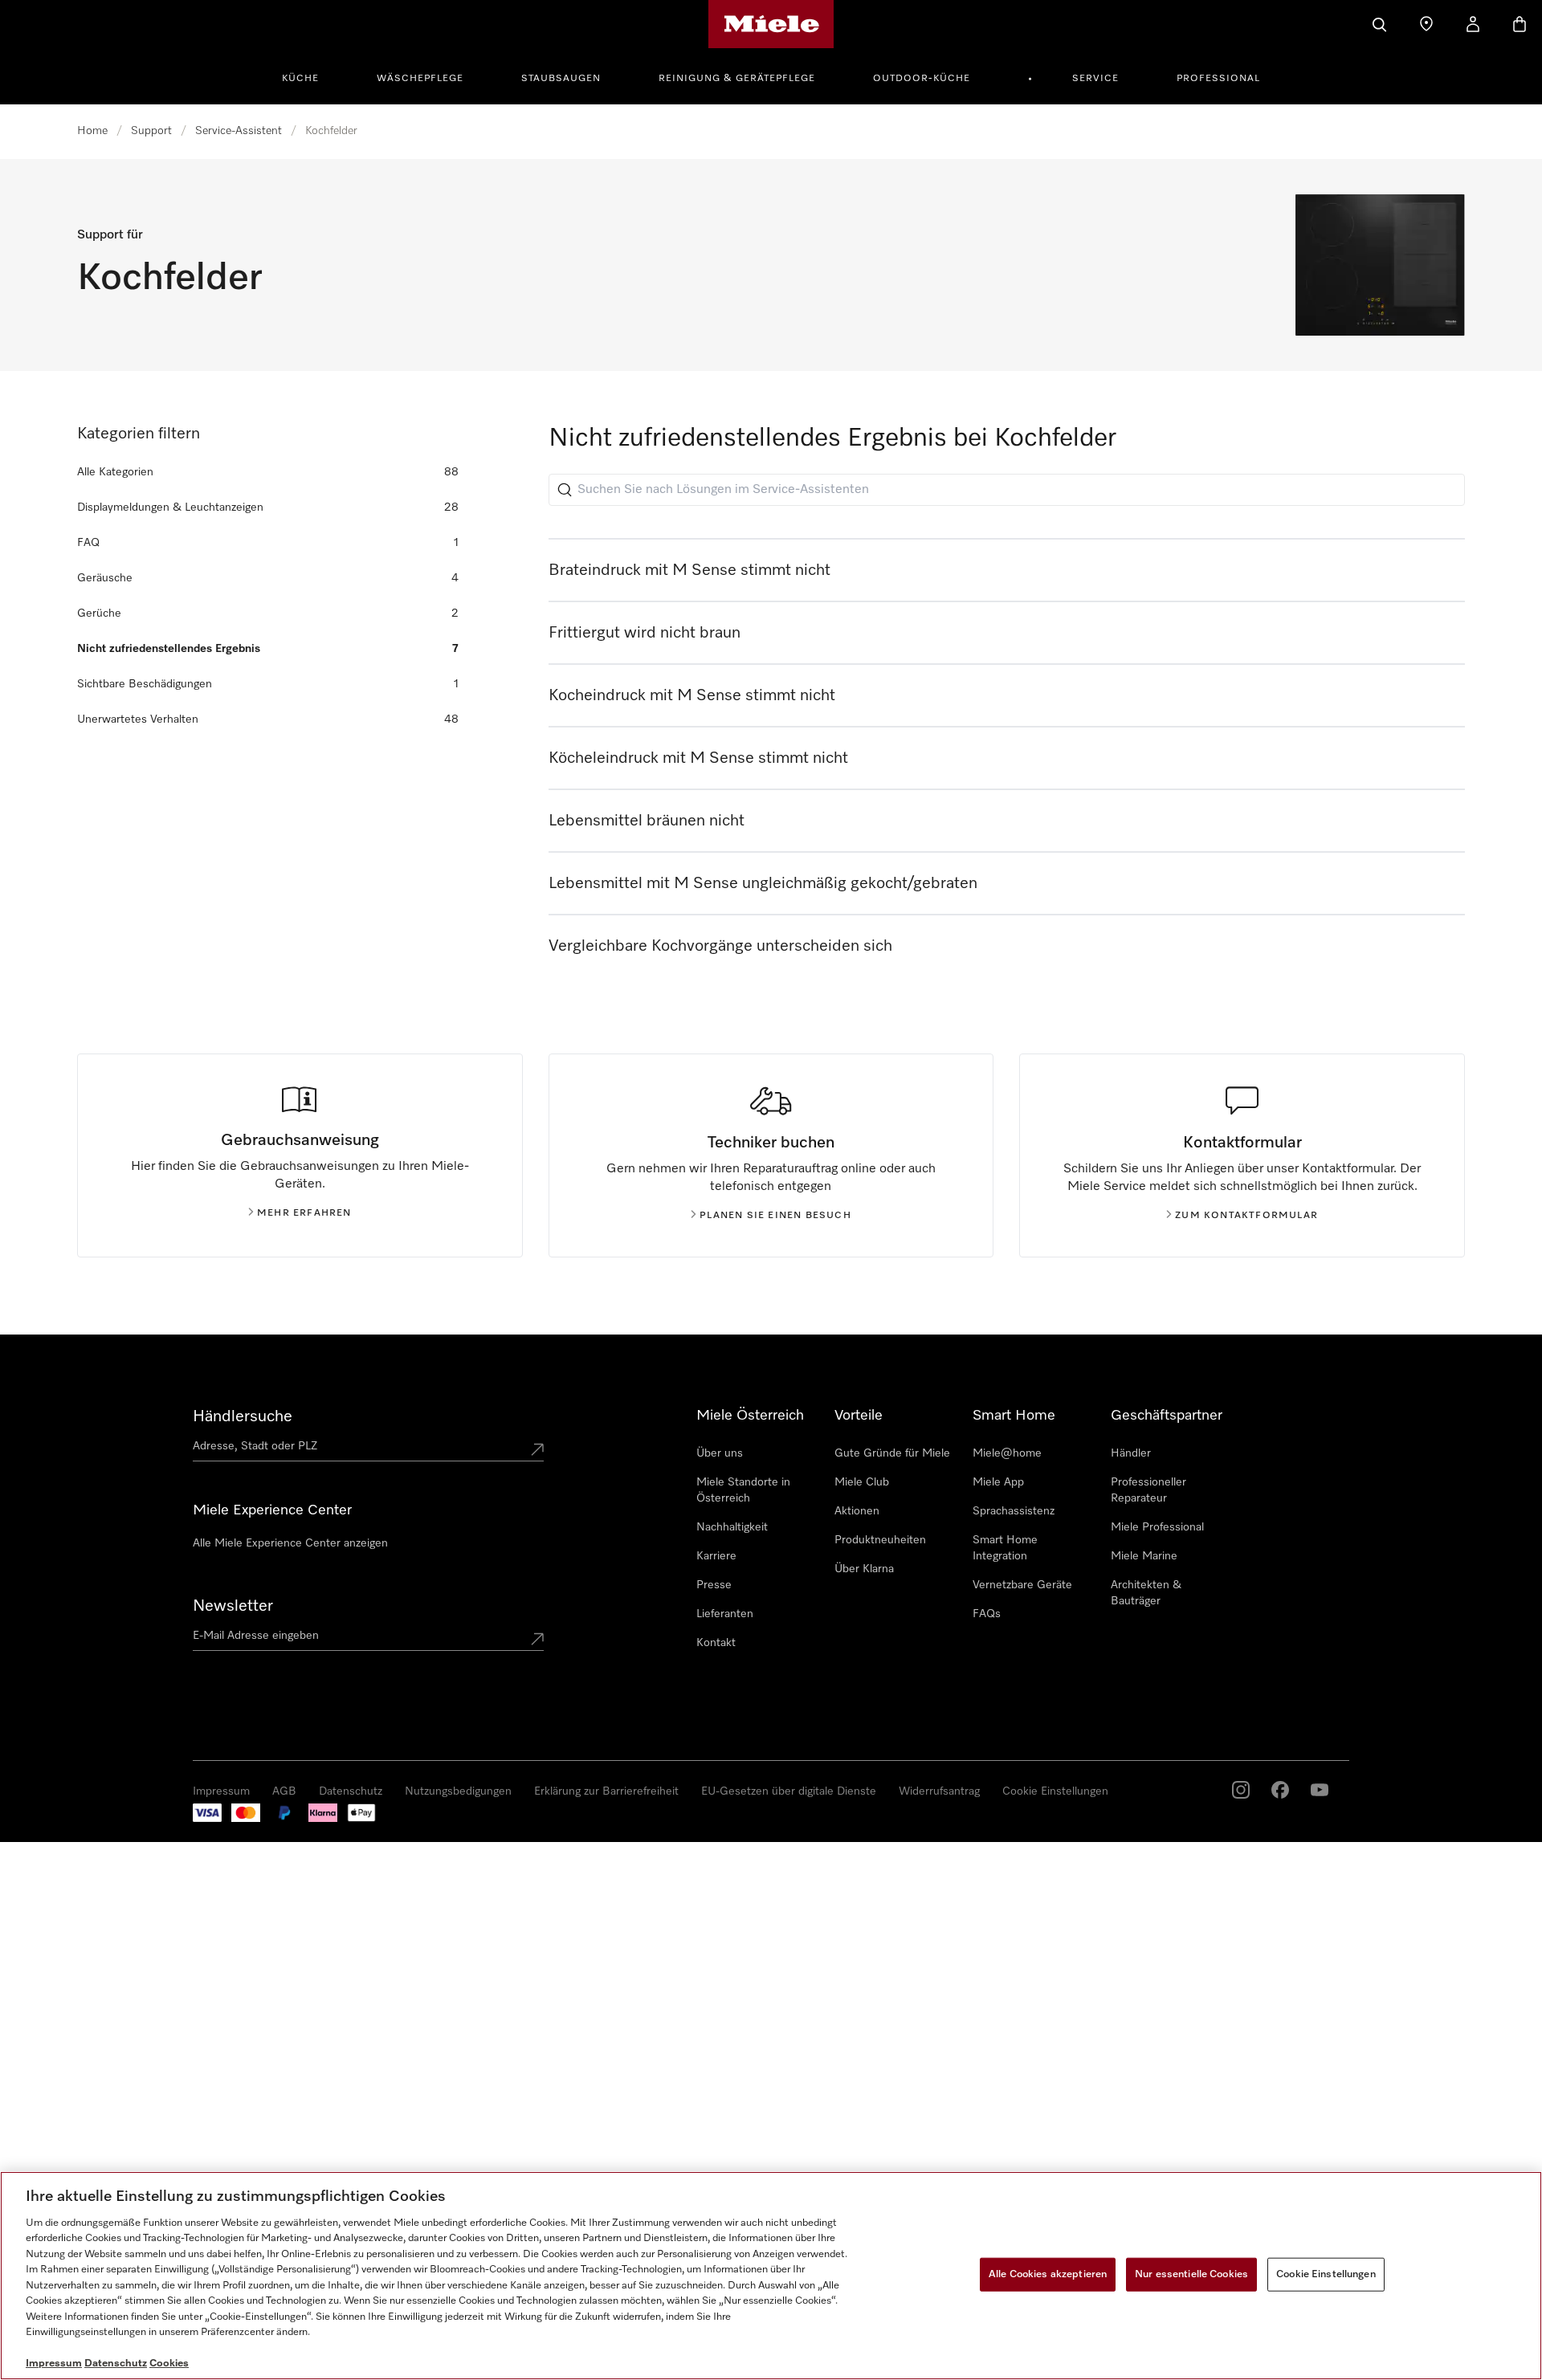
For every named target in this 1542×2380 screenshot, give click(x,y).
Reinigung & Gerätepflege (737, 79)
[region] (771, 2276)
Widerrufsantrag (939, 1791)
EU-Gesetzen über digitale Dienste (789, 1791)
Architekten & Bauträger (1146, 1593)
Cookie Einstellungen (1055, 1791)
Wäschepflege (420, 79)
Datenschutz (351, 1791)
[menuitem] (309, 76)
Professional (1218, 79)
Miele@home (1007, 1453)
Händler (1131, 1453)
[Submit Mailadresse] (537, 1639)
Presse (714, 1585)
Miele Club (862, 1482)
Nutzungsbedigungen (458, 1791)
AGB (284, 1791)
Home (92, 131)
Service (1095, 79)
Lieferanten (725, 1614)
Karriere (716, 1556)
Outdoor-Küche (922, 79)
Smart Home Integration (1005, 1548)
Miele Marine (1144, 1556)
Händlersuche (243, 1416)
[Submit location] (537, 1449)
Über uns (720, 1453)
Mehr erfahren (304, 1213)
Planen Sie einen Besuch (775, 1216)
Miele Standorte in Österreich (743, 1490)
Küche (300, 79)
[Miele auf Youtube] (1320, 1790)
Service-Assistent (239, 131)
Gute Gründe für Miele (892, 1453)
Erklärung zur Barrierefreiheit (606, 1791)
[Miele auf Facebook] (1280, 1790)
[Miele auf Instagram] (1241, 1790)
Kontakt (716, 1643)
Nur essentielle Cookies (1191, 2274)
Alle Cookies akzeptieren (1048, 2274)
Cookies (169, 2364)
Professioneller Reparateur (1148, 1490)
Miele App (998, 1482)
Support (151, 131)
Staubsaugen (561, 79)
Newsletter (233, 1606)
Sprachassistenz (1014, 1511)
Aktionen (857, 1511)
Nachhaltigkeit (732, 1527)
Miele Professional (1157, 1527)
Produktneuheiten (880, 1540)
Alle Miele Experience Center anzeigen (290, 1543)
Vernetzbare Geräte (1022, 1585)
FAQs (987, 1614)
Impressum (221, 1791)
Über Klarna (864, 1569)
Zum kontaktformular (1246, 1216)
